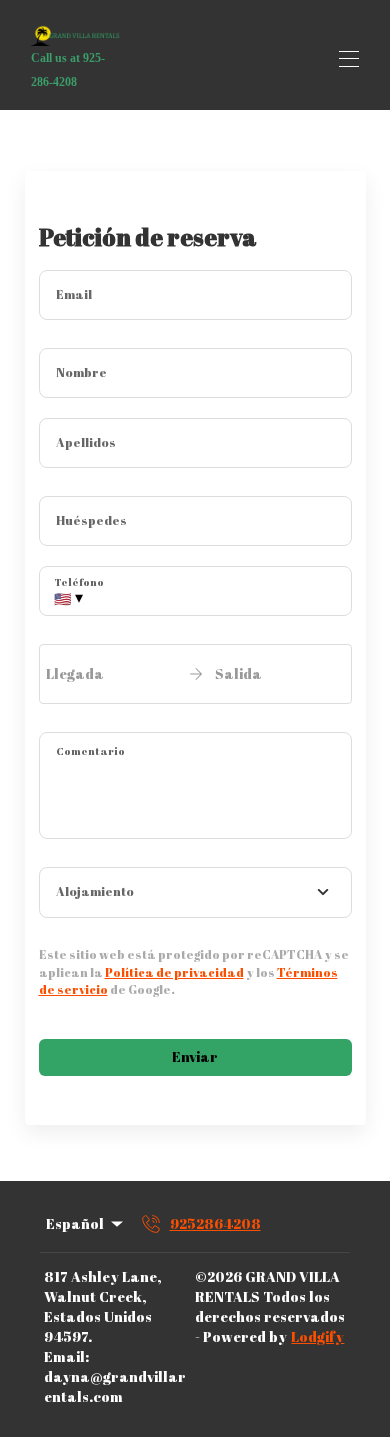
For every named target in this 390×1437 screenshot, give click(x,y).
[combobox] (195, 893)
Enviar (195, 1056)
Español (75, 1223)
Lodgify (317, 1336)
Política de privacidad (174, 972)
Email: (66, 1356)
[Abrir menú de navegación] (349, 59)
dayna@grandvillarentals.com (115, 1386)
